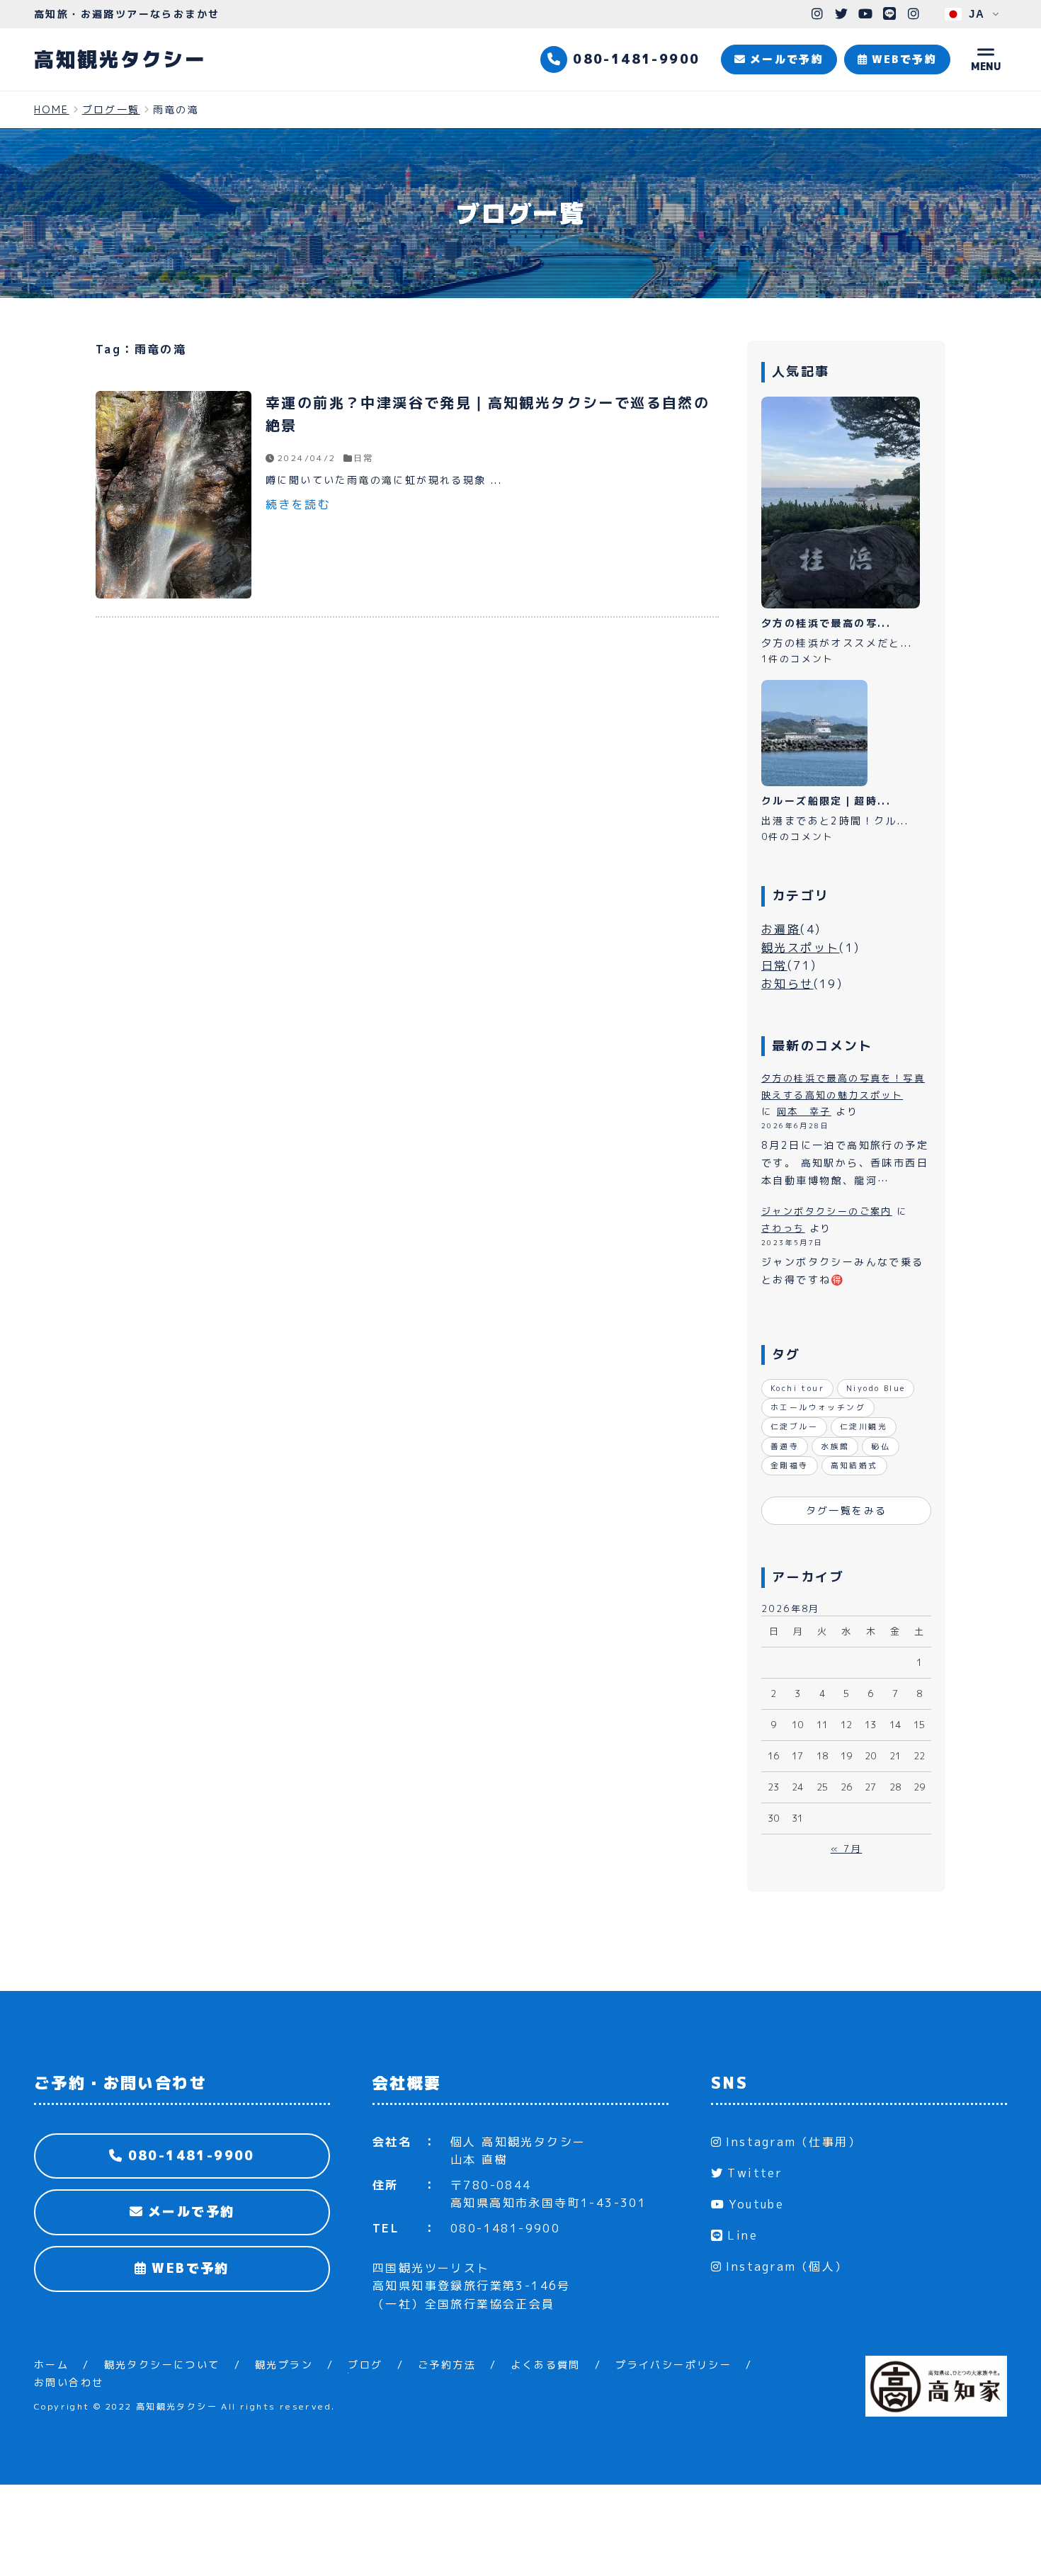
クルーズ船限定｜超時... (826, 801)
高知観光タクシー (120, 59)
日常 (364, 458)
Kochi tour (797, 1388)
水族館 (835, 1446)
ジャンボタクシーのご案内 (827, 1211)
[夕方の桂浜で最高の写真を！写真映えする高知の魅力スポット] (841, 503)
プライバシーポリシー (673, 2365)
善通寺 (785, 1446)
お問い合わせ (69, 2382)
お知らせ (787, 984)
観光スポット (800, 948)
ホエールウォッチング (818, 1407)
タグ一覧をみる (847, 1510)
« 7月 (847, 1849)
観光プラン (284, 2365)
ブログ (365, 2365)
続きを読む (298, 504)
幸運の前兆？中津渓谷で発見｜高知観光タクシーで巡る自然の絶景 (488, 414)
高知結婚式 (854, 1465)
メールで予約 (189, 2212)
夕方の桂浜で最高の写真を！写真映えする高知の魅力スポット (843, 1086)
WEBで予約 (188, 2268)
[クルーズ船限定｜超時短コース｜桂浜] (814, 733)
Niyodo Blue (876, 1388)
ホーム (51, 2365)
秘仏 (881, 1446)
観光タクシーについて (162, 2365)
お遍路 (781, 929)
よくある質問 (545, 2365)
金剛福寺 (790, 1465)
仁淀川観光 (864, 1426)
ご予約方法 (447, 2365)
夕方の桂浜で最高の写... (826, 623)
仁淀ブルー (794, 1426)
